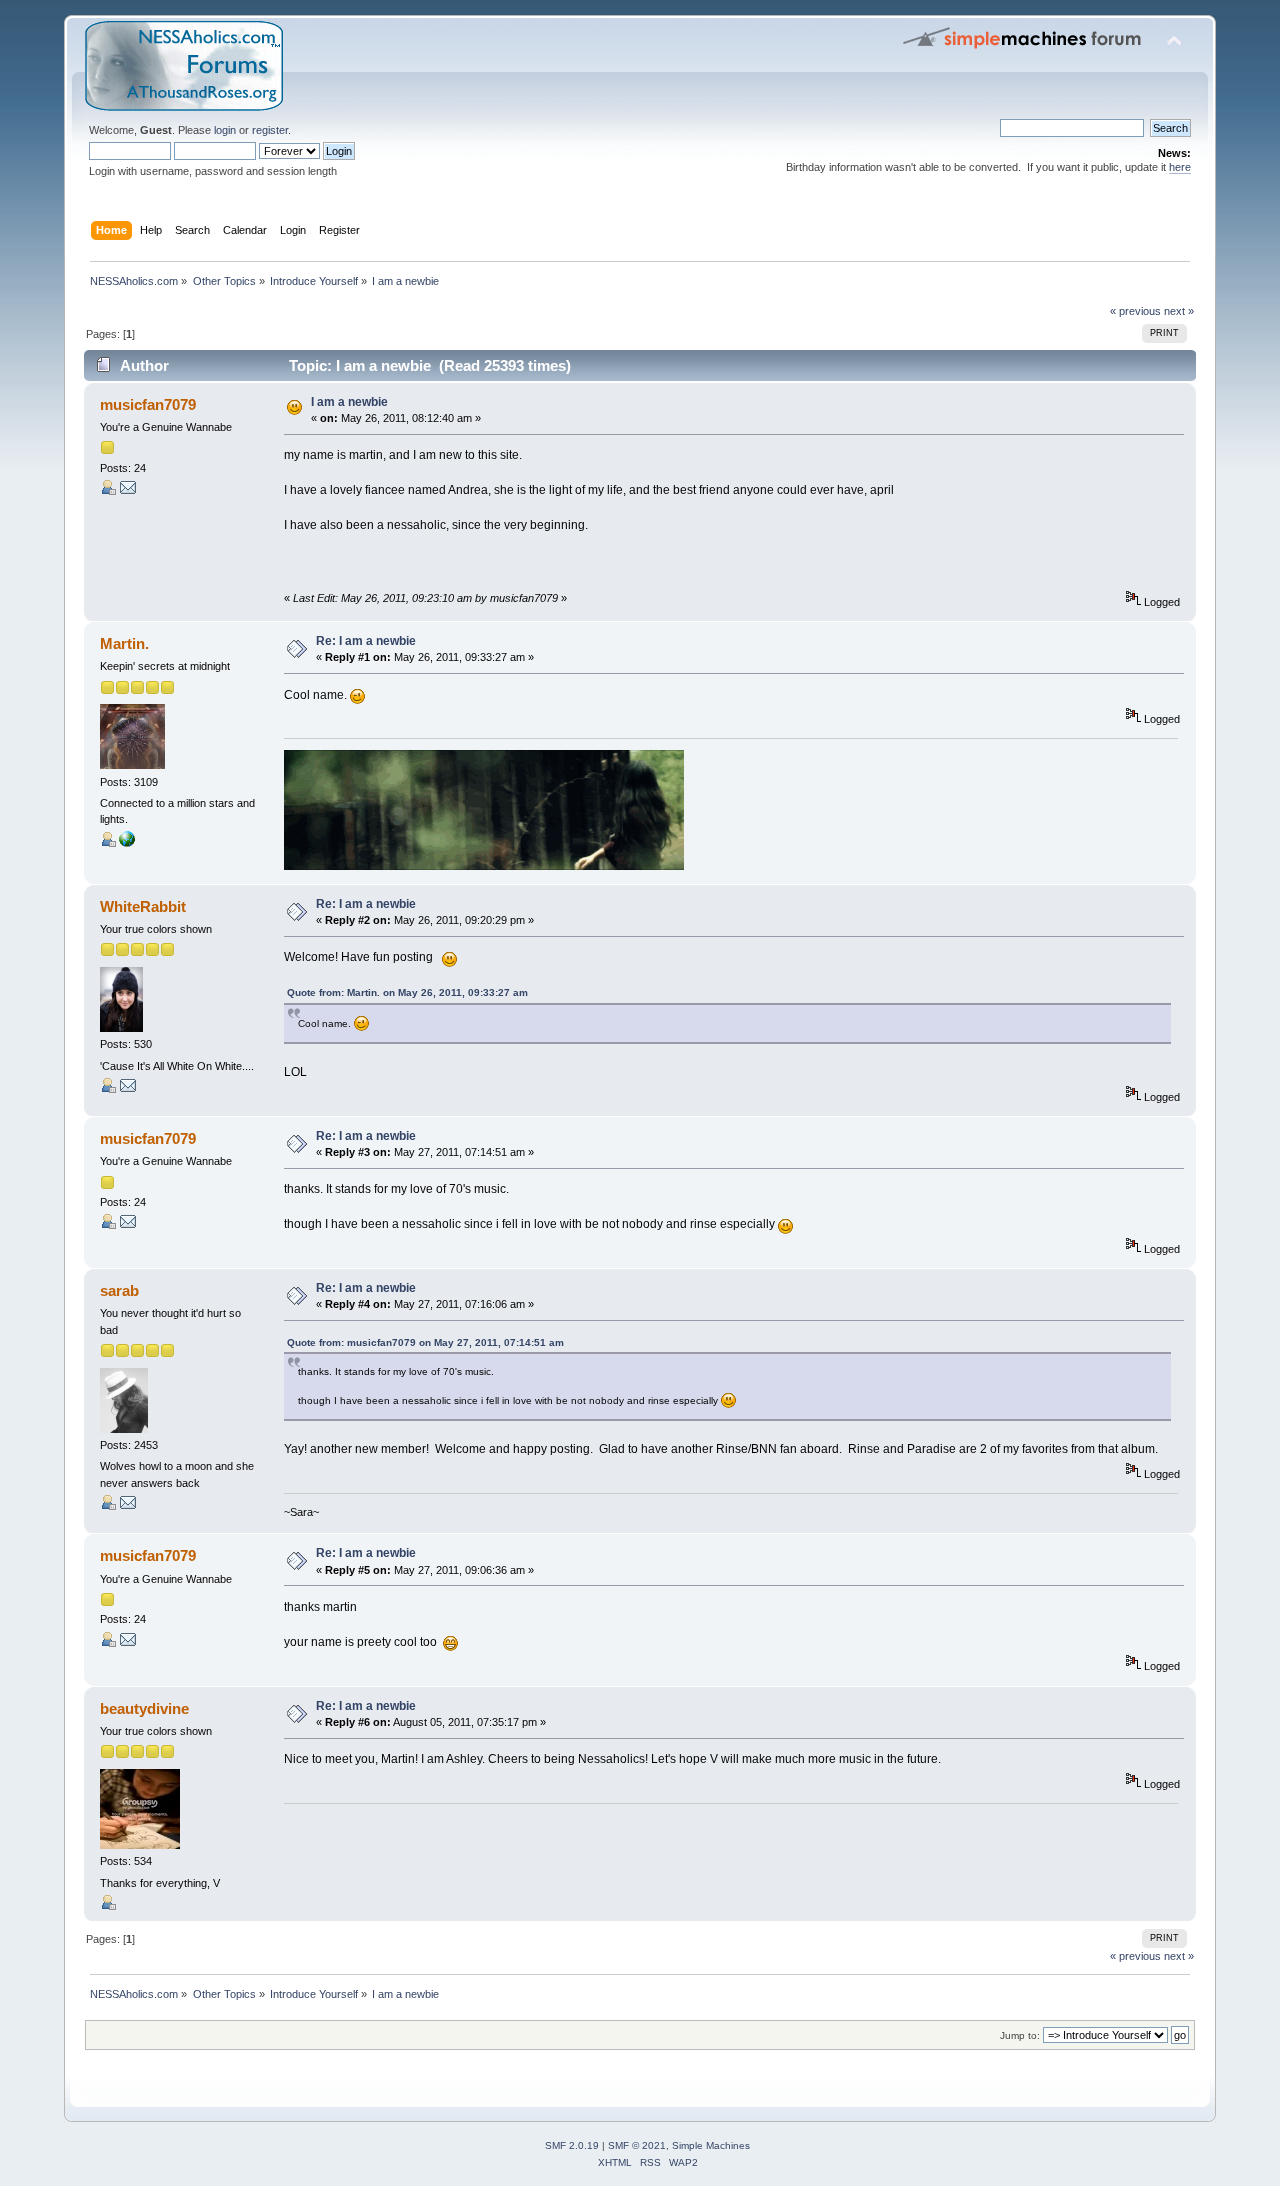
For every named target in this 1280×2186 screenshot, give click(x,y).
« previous (1135, 311)
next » (1179, 311)
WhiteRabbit (143, 906)
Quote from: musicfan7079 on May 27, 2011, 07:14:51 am (425, 1342)
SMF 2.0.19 (572, 2145)
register (270, 130)
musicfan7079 (148, 404)
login (225, 130)
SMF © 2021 (637, 2145)
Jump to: (1020, 2035)
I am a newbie (349, 402)
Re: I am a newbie (366, 641)
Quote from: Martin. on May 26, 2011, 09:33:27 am (407, 992)
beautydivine (144, 1708)
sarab (119, 1290)
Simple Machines (711, 2145)
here (1180, 167)
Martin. (124, 643)
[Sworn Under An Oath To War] (127, 843)
